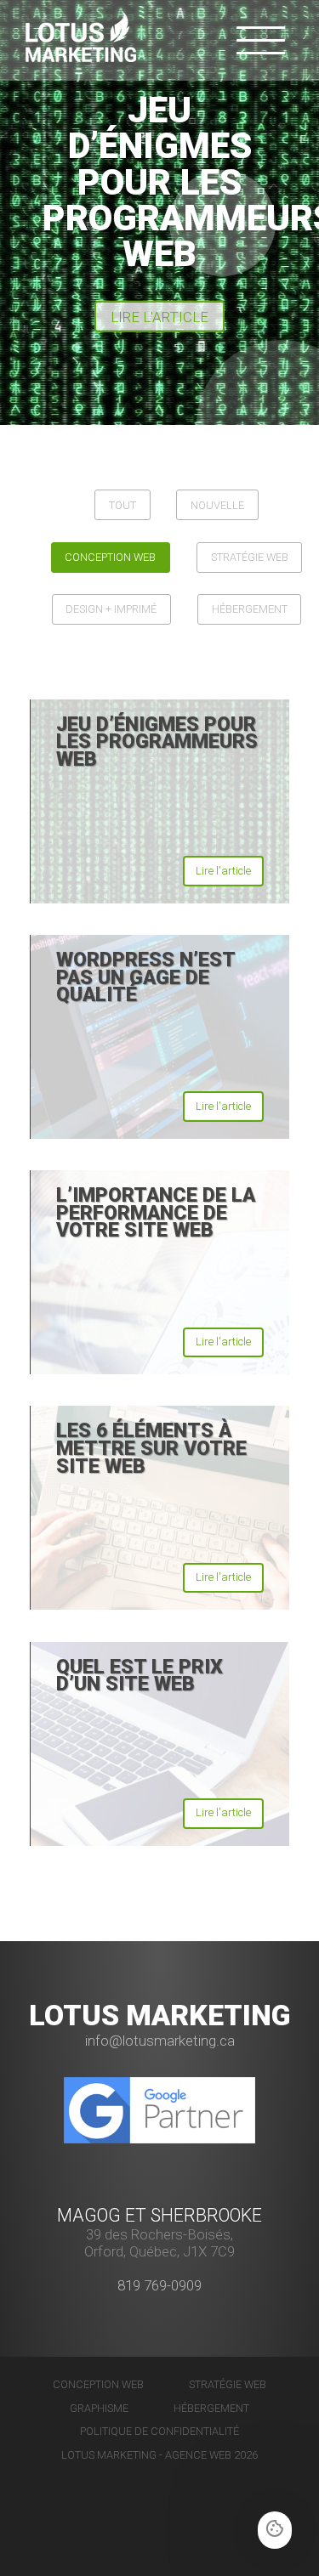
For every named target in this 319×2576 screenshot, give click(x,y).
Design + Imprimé (111, 609)
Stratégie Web (250, 557)
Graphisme (99, 2408)
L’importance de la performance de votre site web (156, 1212)
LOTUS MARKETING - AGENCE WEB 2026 (159, 2455)
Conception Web (110, 557)
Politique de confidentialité (159, 2431)
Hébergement (250, 609)
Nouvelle (217, 505)
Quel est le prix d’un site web (140, 1676)
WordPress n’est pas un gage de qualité (145, 977)
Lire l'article (159, 317)
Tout (122, 505)
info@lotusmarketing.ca (160, 2041)
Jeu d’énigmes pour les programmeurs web (157, 742)
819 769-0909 (159, 2285)
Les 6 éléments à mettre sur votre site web (151, 1448)
